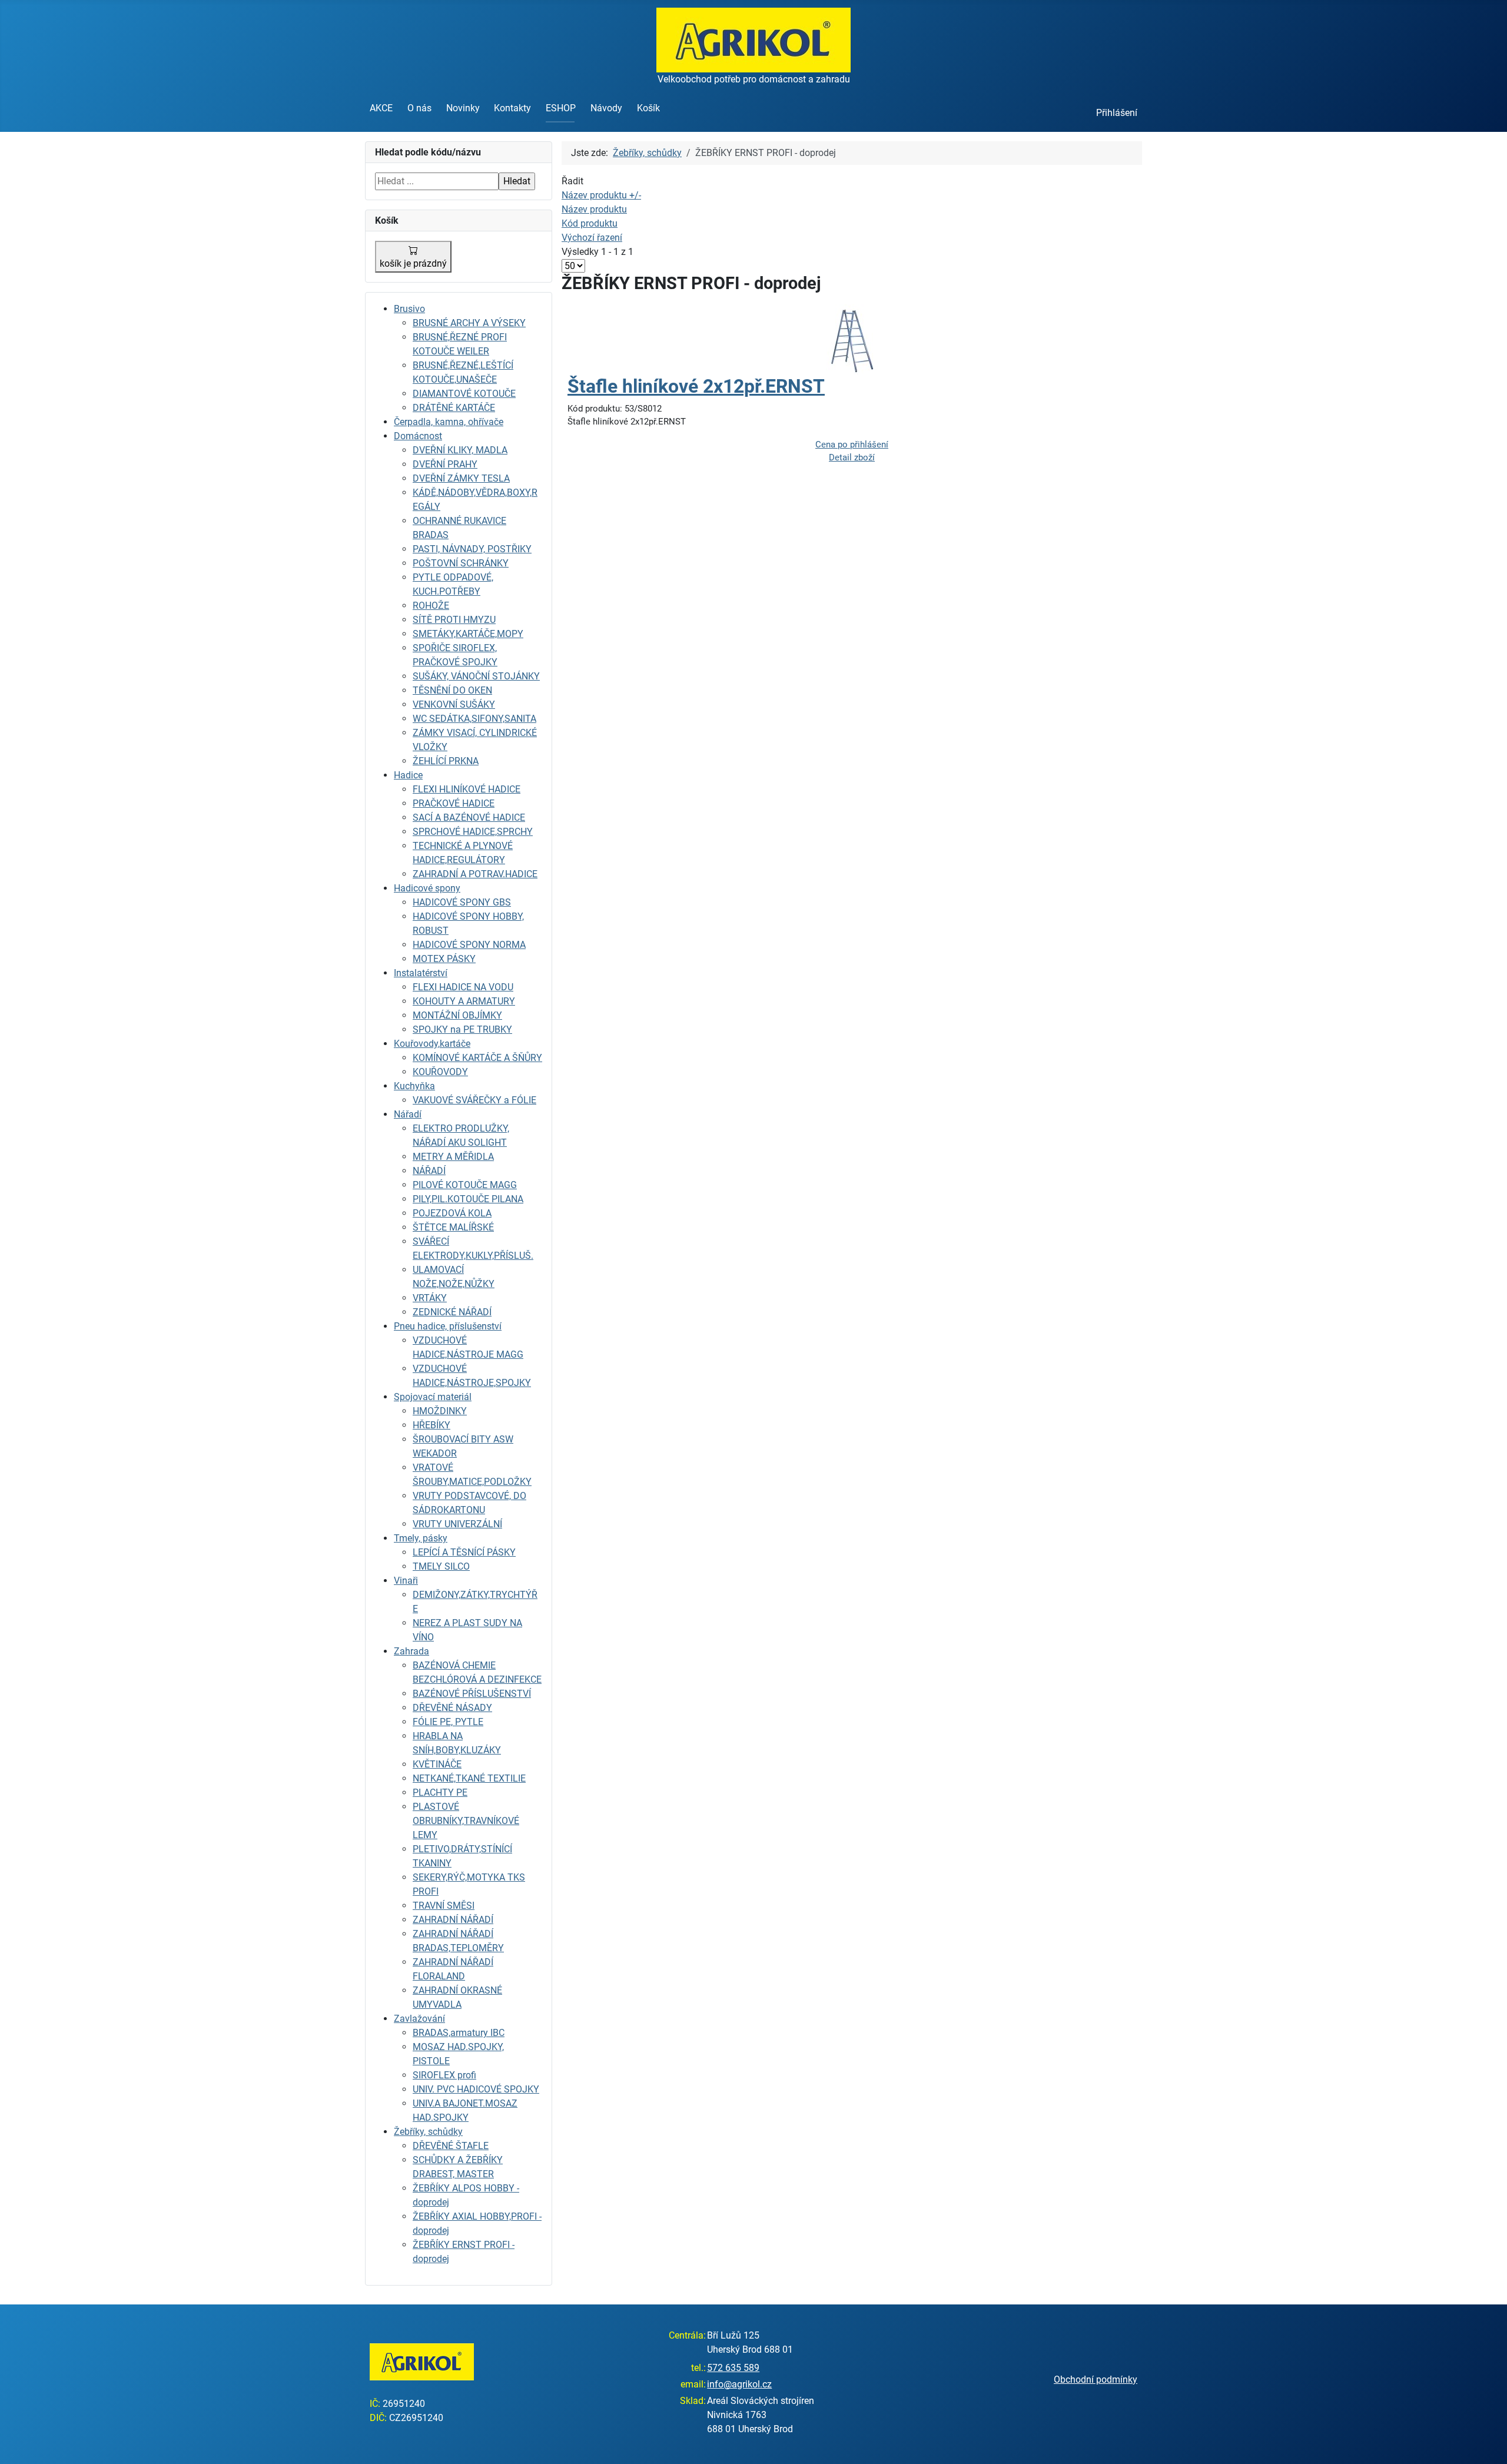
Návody (606, 108)
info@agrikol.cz (739, 2384)
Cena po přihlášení (852, 445)
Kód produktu (590, 223)
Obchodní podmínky (1096, 2380)
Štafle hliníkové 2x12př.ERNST (696, 386)
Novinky (463, 108)
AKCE (381, 108)
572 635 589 (733, 2368)
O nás (419, 108)
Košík (648, 108)
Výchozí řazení (592, 238)
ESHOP (561, 108)
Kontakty (512, 108)
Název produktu (594, 209)
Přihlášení (1117, 113)
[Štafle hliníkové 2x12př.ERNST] (852, 339)
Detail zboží (852, 457)
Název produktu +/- (601, 195)
